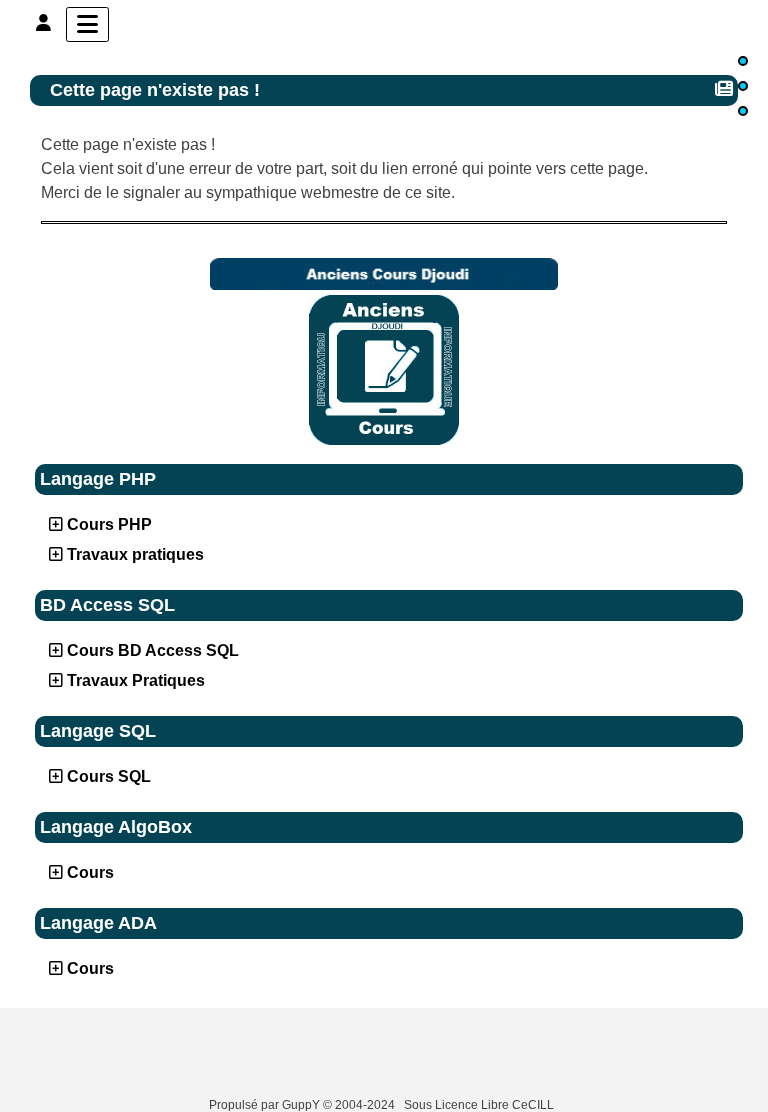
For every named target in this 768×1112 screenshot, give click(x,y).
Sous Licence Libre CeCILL (480, 1105)
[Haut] (743, 61)
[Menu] (87, 24)
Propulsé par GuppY (266, 1105)
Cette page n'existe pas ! (155, 90)
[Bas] (743, 111)
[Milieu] (743, 86)
